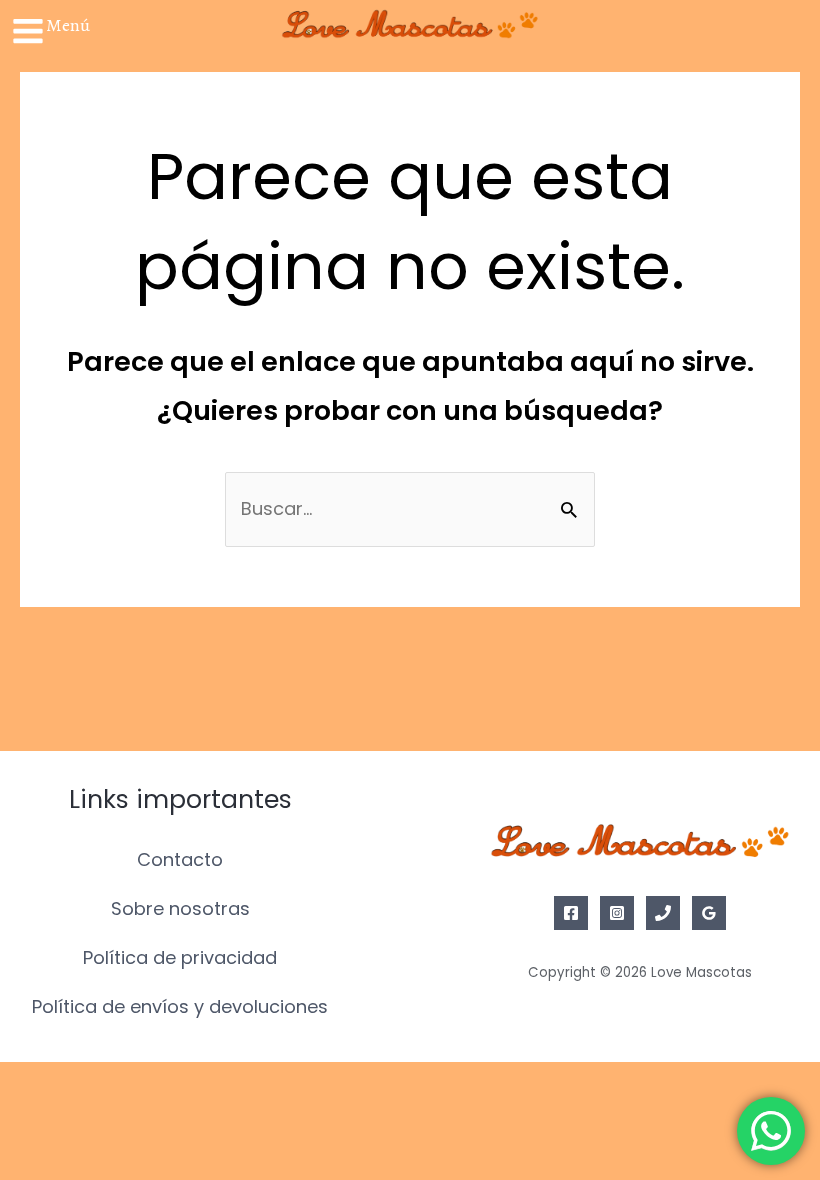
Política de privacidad (180, 957)
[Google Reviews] (709, 913)
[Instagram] (617, 913)
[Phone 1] (663, 913)
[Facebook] (571, 913)
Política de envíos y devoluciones (180, 1006)
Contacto (180, 859)
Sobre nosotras (180, 908)
